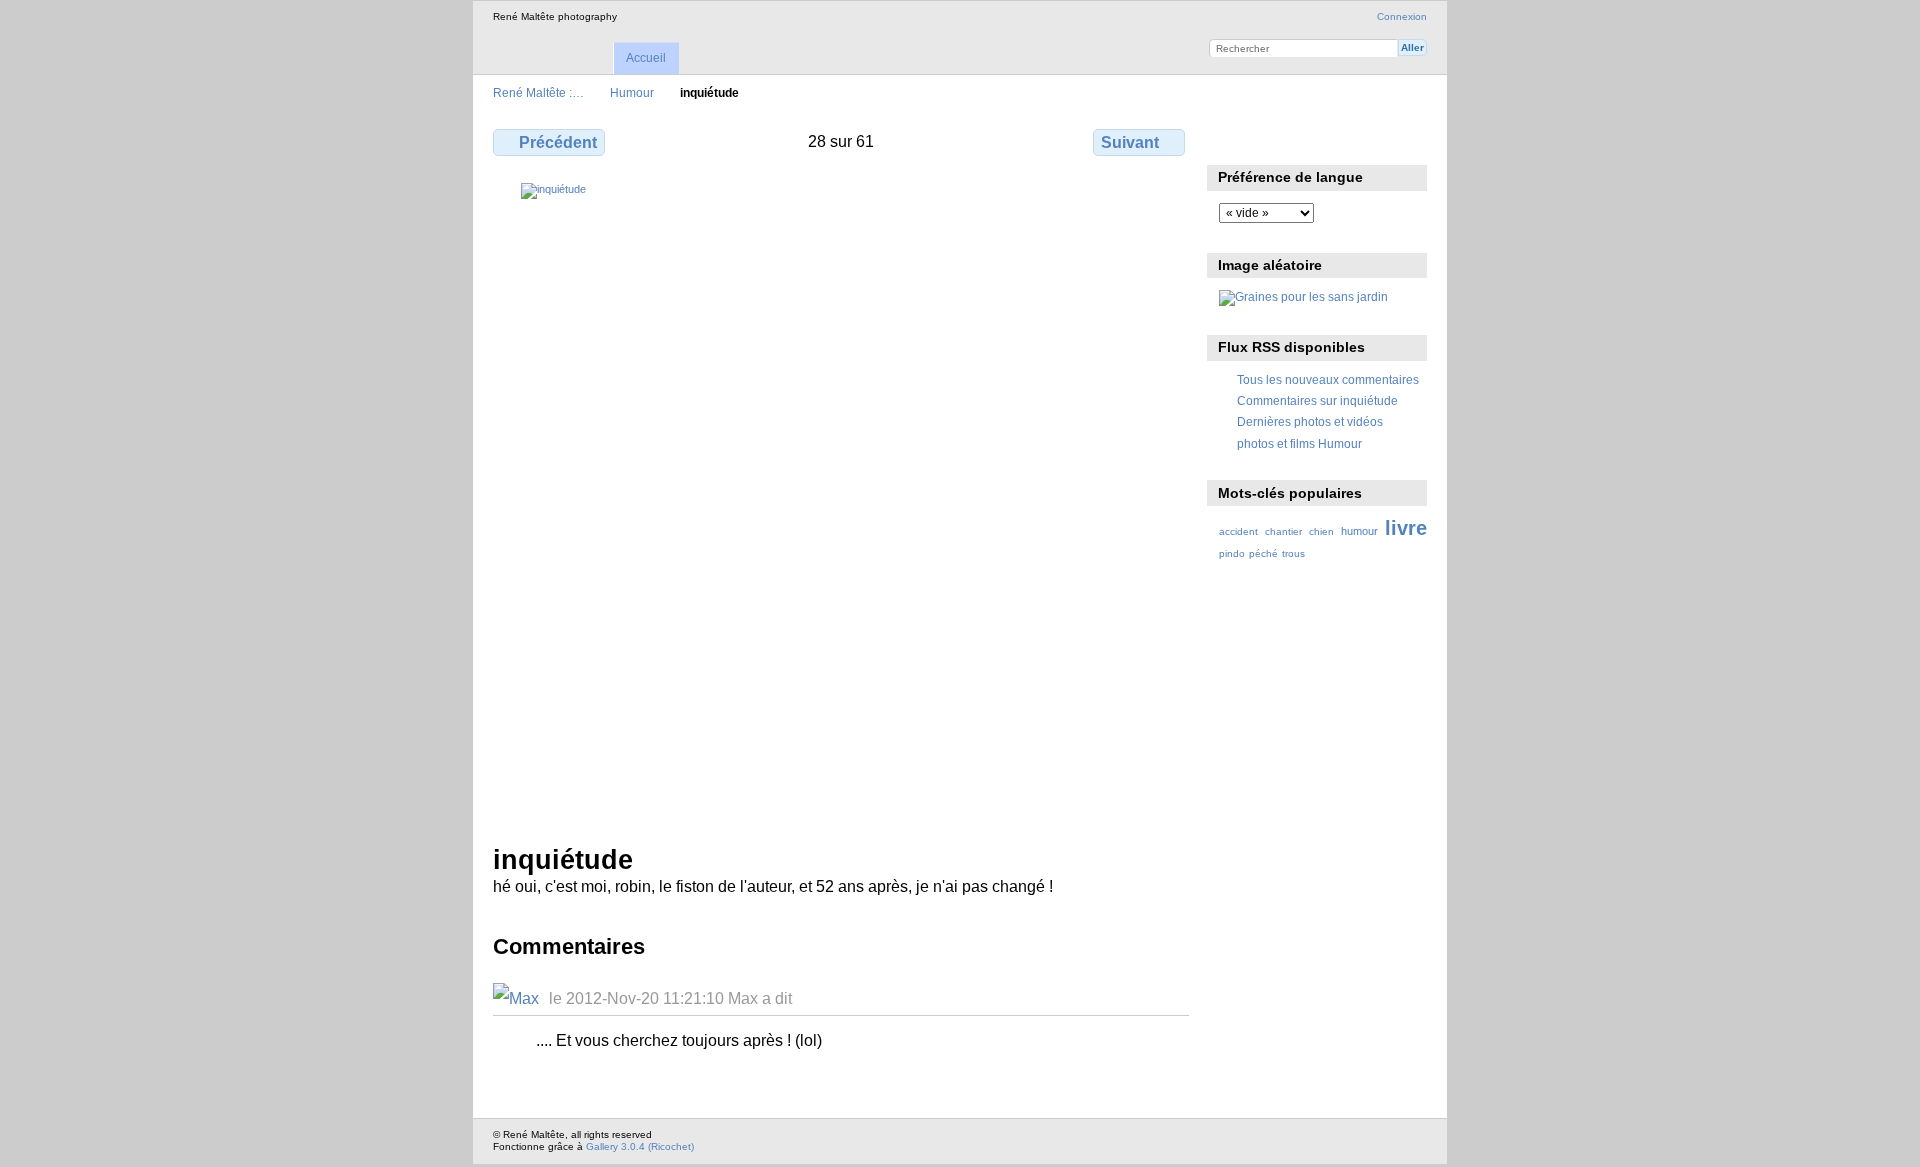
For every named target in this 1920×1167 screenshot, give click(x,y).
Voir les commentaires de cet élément (1272, 140)
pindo (1232, 553)
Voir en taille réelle (1229, 140)
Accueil (646, 58)
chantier (1283, 531)
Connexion (1402, 16)
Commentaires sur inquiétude (1317, 400)
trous (1293, 553)
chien (1321, 531)
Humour (632, 92)
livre (1406, 528)
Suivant (1130, 142)
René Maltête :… (538, 92)
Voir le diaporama (1315, 140)
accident (1238, 531)
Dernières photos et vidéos (1310, 421)
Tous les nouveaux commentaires (1328, 379)
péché (1263, 553)
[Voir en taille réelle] (841, 501)
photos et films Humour (1299, 443)
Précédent (558, 142)
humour (1359, 531)
